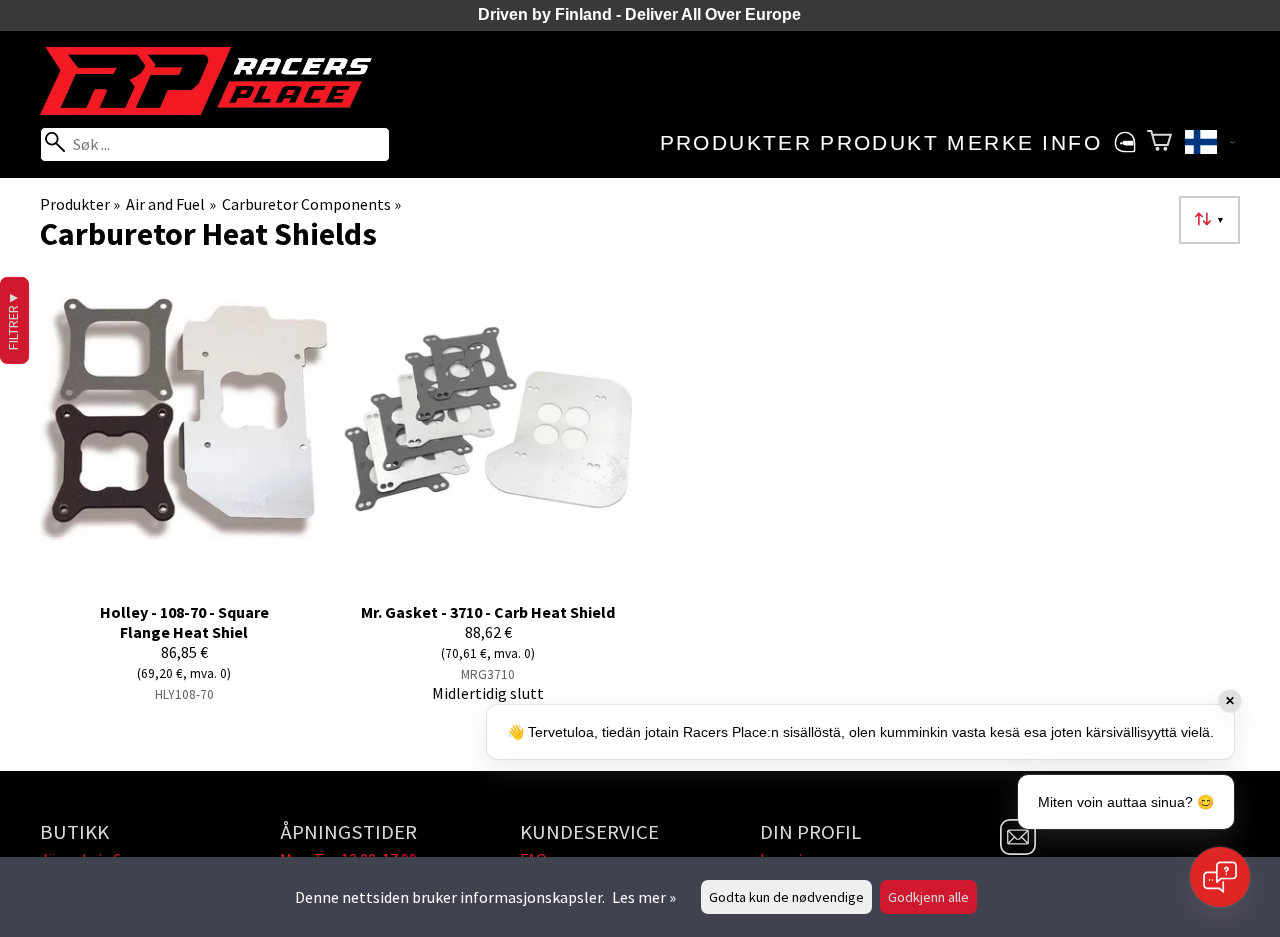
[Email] (1018, 849)
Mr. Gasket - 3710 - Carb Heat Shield (488, 612)
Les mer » (644, 897)
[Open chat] (1220, 877)
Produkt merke (927, 142)
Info (1072, 142)
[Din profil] (1124, 143)
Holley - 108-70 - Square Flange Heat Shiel (184, 622)
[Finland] (1210, 144)
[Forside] (215, 109)
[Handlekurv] (1159, 143)
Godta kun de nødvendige (786, 897)
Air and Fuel (170, 204)
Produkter (736, 142)
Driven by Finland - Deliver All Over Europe (639, 14)
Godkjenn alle (928, 897)
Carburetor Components (311, 204)
